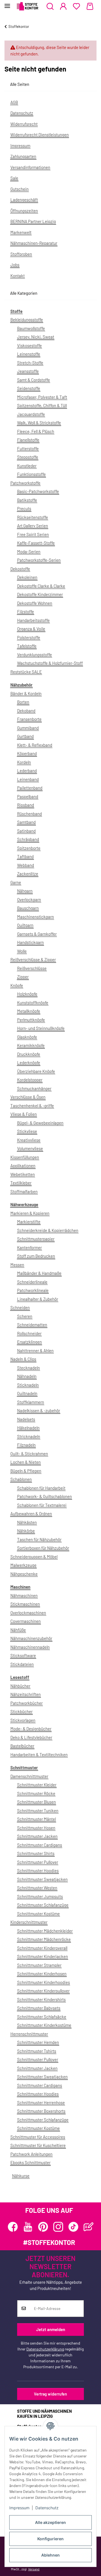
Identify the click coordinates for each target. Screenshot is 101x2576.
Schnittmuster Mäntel (36, 1819)
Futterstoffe (28, 448)
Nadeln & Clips (23, 1359)
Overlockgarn (29, 899)
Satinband (26, 831)
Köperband (27, 753)
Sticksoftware (23, 1655)
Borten (23, 702)
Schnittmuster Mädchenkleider (45, 1931)
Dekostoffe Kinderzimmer (40, 594)
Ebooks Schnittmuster (30, 2162)
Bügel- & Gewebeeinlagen (40, 1123)
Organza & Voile (31, 629)
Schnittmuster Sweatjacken (42, 1879)
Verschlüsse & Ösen (28, 1097)
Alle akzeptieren (50, 2522)
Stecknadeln (28, 1368)
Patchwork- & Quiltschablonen (44, 1496)
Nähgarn (25, 891)
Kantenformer (29, 1247)
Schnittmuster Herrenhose (41, 2102)
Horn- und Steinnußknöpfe (41, 1028)
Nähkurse (21, 2176)
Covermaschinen (26, 1621)
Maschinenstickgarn (35, 917)
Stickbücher (21, 1711)
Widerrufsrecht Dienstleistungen (40, 135)
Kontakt (18, 276)
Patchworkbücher (27, 1703)
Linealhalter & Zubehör (38, 1299)
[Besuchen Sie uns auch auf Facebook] (13, 2227)
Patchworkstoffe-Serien (39, 560)
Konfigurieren (50, 2539)
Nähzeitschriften (26, 1694)
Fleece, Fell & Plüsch (36, 431)
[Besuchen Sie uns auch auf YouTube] (28, 2227)
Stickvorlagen (23, 1720)
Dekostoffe (20, 569)
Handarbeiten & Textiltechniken (39, 1754)
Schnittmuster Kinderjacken (43, 1956)
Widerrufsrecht (24, 124)
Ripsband (26, 805)
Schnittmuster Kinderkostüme (44, 2025)
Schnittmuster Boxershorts (41, 2111)
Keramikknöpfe (31, 1045)
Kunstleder (27, 466)
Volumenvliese (30, 1148)
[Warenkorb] (90, 6)
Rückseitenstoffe (33, 517)
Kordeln (24, 762)
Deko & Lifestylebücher (31, 1737)
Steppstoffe (28, 457)
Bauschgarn (28, 908)
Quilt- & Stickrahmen (29, 1454)
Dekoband (26, 711)
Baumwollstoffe (31, 328)
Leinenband (28, 779)
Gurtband (25, 736)
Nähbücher (20, 1686)
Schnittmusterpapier (36, 1239)
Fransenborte (29, 719)
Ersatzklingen (29, 1342)
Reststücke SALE (26, 672)
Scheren (25, 1316)
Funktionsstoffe (31, 474)
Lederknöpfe (29, 1062)
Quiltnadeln (27, 1393)
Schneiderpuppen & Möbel (34, 1557)
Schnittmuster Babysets (39, 2008)
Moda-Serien (29, 552)
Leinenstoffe (29, 354)
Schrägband (28, 839)
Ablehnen (50, 2555)
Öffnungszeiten (24, 211)
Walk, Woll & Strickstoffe (39, 423)
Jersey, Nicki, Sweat (36, 337)
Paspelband (28, 796)
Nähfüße (18, 1630)
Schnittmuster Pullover (38, 1862)
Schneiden (20, 1307)
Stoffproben (21, 254)
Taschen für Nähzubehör (39, 1539)
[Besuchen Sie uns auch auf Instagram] (58, 2227)
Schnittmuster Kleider (37, 1785)
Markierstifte (29, 1222)
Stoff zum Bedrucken (36, 1256)
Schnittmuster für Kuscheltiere (38, 2145)
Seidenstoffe (29, 388)
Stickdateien (22, 1664)
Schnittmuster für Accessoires (38, 2137)
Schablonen (21, 1479)
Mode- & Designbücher (31, 1729)
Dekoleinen (27, 577)
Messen (17, 1265)
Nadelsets (26, 1419)
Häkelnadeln (28, 1428)
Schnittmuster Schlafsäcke (42, 2017)
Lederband (27, 771)
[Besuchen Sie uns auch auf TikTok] (73, 2227)
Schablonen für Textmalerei (42, 1505)
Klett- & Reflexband (35, 745)
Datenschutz (47, 2508)
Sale (14, 178)
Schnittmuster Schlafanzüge (43, 1905)
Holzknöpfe (27, 994)
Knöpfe (17, 985)
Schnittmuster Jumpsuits (40, 1896)
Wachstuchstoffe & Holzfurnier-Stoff (50, 663)
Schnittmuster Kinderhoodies (43, 1982)
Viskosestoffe (29, 345)
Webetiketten (23, 1174)
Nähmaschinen (24, 1595)
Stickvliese (27, 1131)
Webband (26, 865)
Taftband (25, 856)
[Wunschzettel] (76, 6)
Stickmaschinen (25, 1604)
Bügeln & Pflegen (26, 1471)
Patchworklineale (33, 1290)
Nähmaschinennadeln (30, 1647)
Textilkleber (21, 1183)
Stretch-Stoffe (30, 363)
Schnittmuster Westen (37, 1888)
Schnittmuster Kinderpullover (43, 1991)
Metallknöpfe (29, 1011)
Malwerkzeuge (23, 1565)
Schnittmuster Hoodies (38, 1870)
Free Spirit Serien (33, 534)
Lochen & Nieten (26, 1462)
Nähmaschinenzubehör (31, 1638)
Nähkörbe (26, 1531)
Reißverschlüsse (32, 968)
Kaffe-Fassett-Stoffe (36, 543)
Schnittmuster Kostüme (38, 1914)
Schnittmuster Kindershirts (41, 1999)
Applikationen (23, 1166)
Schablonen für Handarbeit (41, 1488)
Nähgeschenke (24, 1574)
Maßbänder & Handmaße (39, 1273)
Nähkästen (27, 1522)
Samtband (26, 822)
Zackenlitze (28, 874)
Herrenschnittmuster (29, 2034)
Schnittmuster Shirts (36, 1853)
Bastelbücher (22, 1746)
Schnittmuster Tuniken (38, 1811)
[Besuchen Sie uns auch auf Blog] (89, 2227)
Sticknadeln (28, 1385)
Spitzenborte (29, 848)
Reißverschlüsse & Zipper (33, 959)
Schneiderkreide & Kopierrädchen (48, 1230)
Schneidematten (32, 1325)
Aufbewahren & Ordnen (31, 1514)
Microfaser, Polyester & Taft (42, 397)
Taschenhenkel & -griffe (32, 1106)
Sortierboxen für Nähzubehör (43, 1548)
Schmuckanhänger (34, 1088)
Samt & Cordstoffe (34, 380)
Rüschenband (29, 814)
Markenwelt (21, 232)
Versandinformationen (30, 167)
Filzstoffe (26, 611)
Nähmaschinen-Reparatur (34, 243)
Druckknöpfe (29, 1054)
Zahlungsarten (23, 156)
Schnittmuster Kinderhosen (42, 1974)
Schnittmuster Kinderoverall (42, 1948)
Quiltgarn (25, 925)
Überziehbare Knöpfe (36, 1071)
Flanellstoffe (28, 440)
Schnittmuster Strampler (39, 1965)
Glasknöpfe (27, 1037)
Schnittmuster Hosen (36, 1828)
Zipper (23, 977)
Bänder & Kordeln (26, 693)
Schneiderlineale (32, 1282)
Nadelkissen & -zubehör (39, 1410)
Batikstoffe (27, 500)
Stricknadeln (29, 1436)
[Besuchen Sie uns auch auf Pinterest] (43, 2227)
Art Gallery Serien (33, 526)
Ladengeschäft (24, 200)
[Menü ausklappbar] (7, 4)
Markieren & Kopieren (30, 1213)
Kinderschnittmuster (29, 1922)
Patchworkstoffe (25, 483)
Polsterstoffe (29, 637)
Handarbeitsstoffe (33, 620)
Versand (34, 2569)
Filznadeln (26, 1445)
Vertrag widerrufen (50, 2394)
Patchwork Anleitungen (31, 2154)
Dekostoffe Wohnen (35, 603)
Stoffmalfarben (24, 1191)
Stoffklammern (31, 1402)
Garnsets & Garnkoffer (37, 934)
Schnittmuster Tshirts (37, 2051)
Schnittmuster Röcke (36, 1793)
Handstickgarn (30, 942)
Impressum (19, 2508)
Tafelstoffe (27, 646)
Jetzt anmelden (51, 2329)
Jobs (15, 265)
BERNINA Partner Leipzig (33, 221)
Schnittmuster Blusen (36, 1802)
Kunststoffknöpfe (33, 1003)
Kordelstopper (30, 1080)
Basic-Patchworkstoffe (38, 491)
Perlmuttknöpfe (31, 1020)
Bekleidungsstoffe (27, 320)
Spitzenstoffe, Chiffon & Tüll (42, 405)
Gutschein (19, 189)
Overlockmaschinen (28, 1613)
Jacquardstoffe (31, 414)
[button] (50, 6)
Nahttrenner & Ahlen (35, 1350)
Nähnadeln (27, 1376)
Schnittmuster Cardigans (40, 1845)
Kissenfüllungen (25, 1157)
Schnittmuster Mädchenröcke (44, 1939)
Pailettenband (30, 788)
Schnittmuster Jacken (37, 1836)
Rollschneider (29, 1333)
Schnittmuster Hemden (38, 2042)
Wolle (22, 951)
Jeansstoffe (28, 371)
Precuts (24, 508)
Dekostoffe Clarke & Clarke (41, 586)
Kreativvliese (29, 1140)
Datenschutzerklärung (45, 2349)
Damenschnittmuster (29, 1776)
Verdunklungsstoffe (35, 655)
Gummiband (28, 728)
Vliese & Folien (24, 1114)
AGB (14, 102)
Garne (16, 882)
